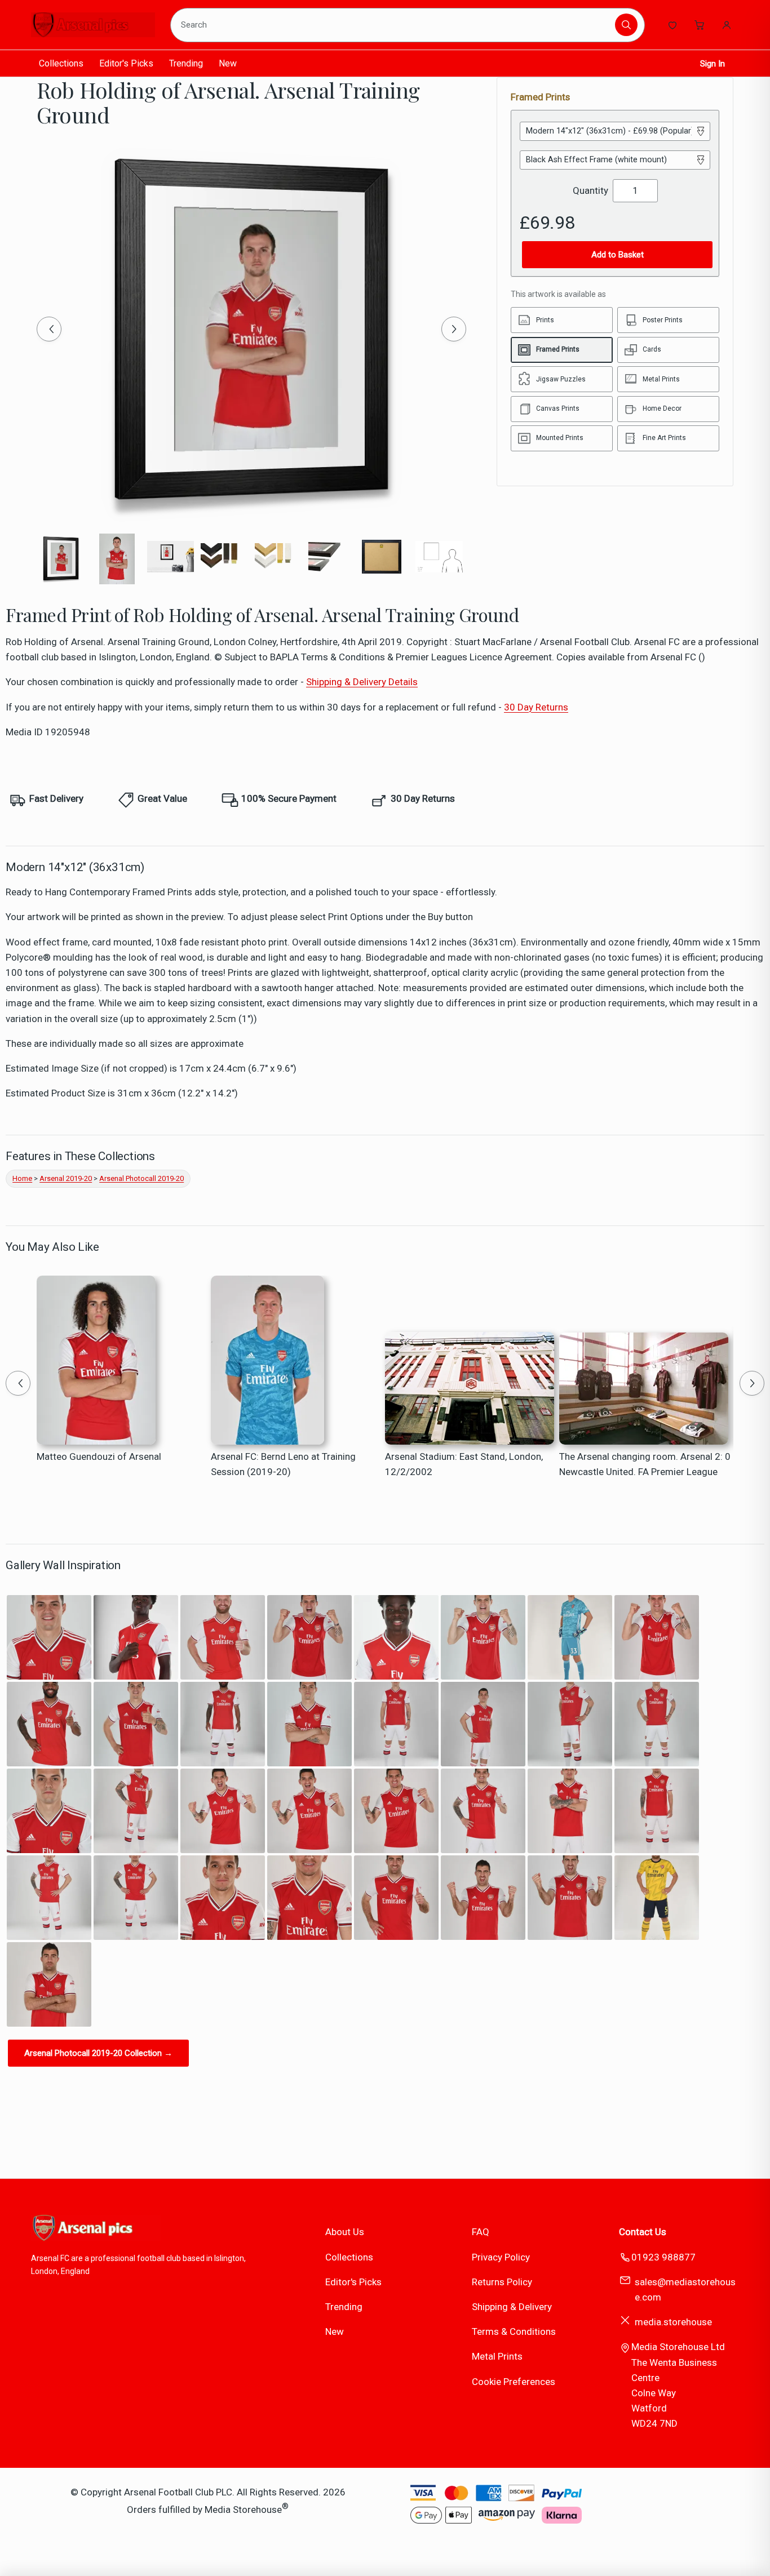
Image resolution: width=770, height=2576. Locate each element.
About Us (345, 2232)
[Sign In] (727, 25)
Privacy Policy (501, 2257)
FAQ (481, 2232)
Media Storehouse (243, 2509)
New (228, 63)
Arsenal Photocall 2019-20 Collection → (98, 2053)
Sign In (713, 64)
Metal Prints (497, 2356)
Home (22, 1178)
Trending (186, 63)
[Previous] (49, 329)
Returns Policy (502, 2282)
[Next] (454, 329)
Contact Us (643, 2232)
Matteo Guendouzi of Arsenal (99, 1456)
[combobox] (395, 25)
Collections (61, 63)
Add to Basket (618, 255)
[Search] (626, 25)
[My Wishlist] (672, 25)
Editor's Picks (126, 63)
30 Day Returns (536, 707)
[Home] (93, 25)
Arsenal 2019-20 (66, 1178)
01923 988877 (663, 2257)
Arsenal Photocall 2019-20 (141, 1178)
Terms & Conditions (514, 2331)
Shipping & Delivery (512, 2307)
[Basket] (700, 25)
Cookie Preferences (514, 2382)
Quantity (590, 190)
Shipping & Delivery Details (362, 682)
